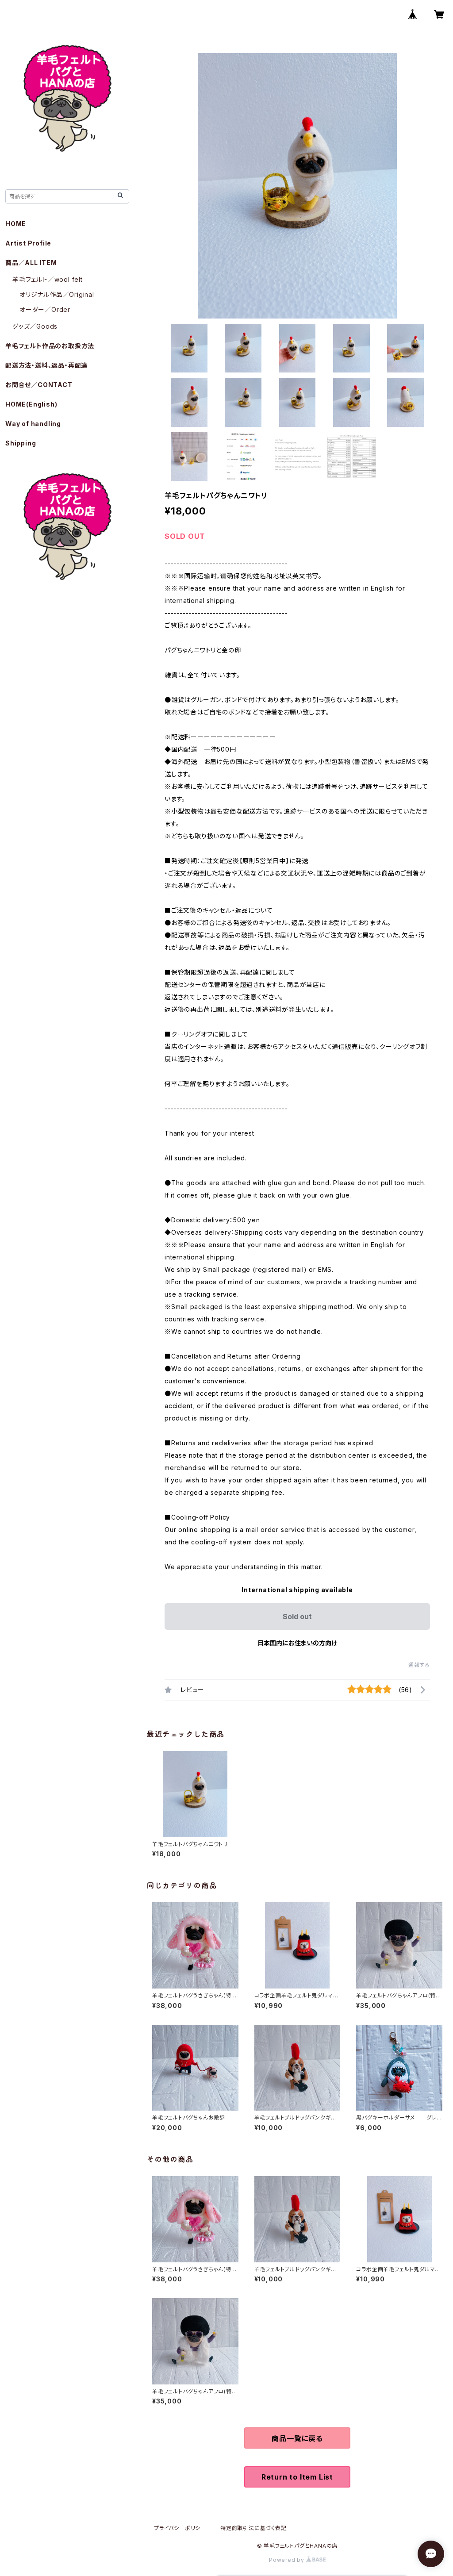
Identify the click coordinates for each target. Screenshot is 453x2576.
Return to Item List (297, 2477)
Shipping (21, 443)
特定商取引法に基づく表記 (253, 2528)
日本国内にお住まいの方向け (297, 1643)
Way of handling (33, 424)
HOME (16, 224)
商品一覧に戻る (297, 2438)
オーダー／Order (45, 309)
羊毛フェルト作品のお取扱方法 (50, 346)
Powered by (288, 2560)
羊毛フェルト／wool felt (48, 279)
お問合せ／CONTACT (39, 385)
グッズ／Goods (35, 326)
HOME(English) (31, 404)
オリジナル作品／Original (57, 294)
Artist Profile (28, 243)
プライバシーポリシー (180, 2528)
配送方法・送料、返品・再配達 (46, 365)
